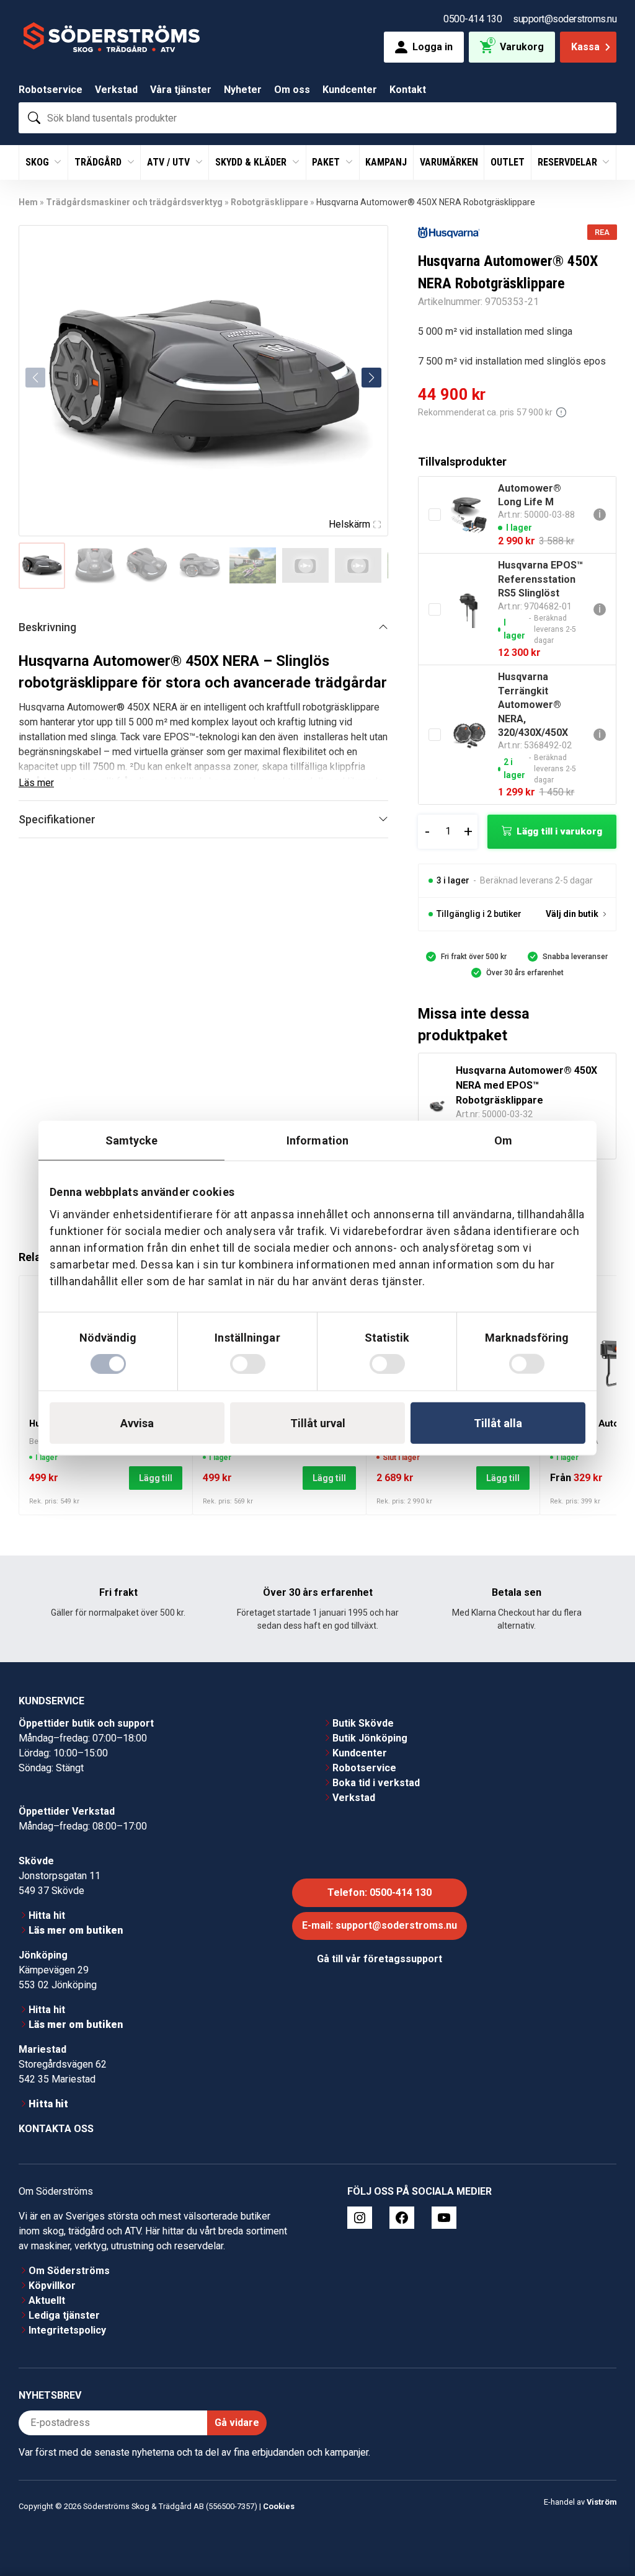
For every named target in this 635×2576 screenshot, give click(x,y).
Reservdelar (569, 162)
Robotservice (51, 90)
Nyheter (243, 90)
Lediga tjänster (64, 2315)
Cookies (279, 2506)
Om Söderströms (69, 2271)
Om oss (292, 90)
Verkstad (116, 90)
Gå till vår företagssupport (380, 1959)
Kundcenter (350, 90)
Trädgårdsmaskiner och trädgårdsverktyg (134, 202)
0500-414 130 (473, 19)
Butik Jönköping (370, 1738)
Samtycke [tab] (132, 1140)
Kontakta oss (56, 2129)
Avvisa (137, 1423)
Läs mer (36, 783)
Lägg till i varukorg (559, 831)
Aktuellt (47, 2300)
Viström (602, 2502)
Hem (28, 202)
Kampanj (386, 162)
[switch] (248, 1364)
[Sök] (34, 118)
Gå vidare (237, 2423)
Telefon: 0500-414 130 (380, 1892)
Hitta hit (47, 1915)
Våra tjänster (181, 90)
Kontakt (408, 90)
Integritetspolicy (67, 2330)
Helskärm (349, 524)
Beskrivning (47, 627)
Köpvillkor (52, 2286)
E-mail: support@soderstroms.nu (380, 1925)
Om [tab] (503, 1140)
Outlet (508, 162)
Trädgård (99, 162)
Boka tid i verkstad (376, 1783)
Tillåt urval (318, 1423)
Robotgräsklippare (269, 202)
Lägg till (156, 1478)
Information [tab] (317, 1140)
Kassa (585, 47)
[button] (371, 378)
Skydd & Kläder (252, 162)
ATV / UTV (170, 162)
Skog (38, 162)
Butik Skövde (363, 1723)
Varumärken (449, 162)
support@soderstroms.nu (565, 19)
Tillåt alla (498, 1423)
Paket (327, 162)
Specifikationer (57, 819)
